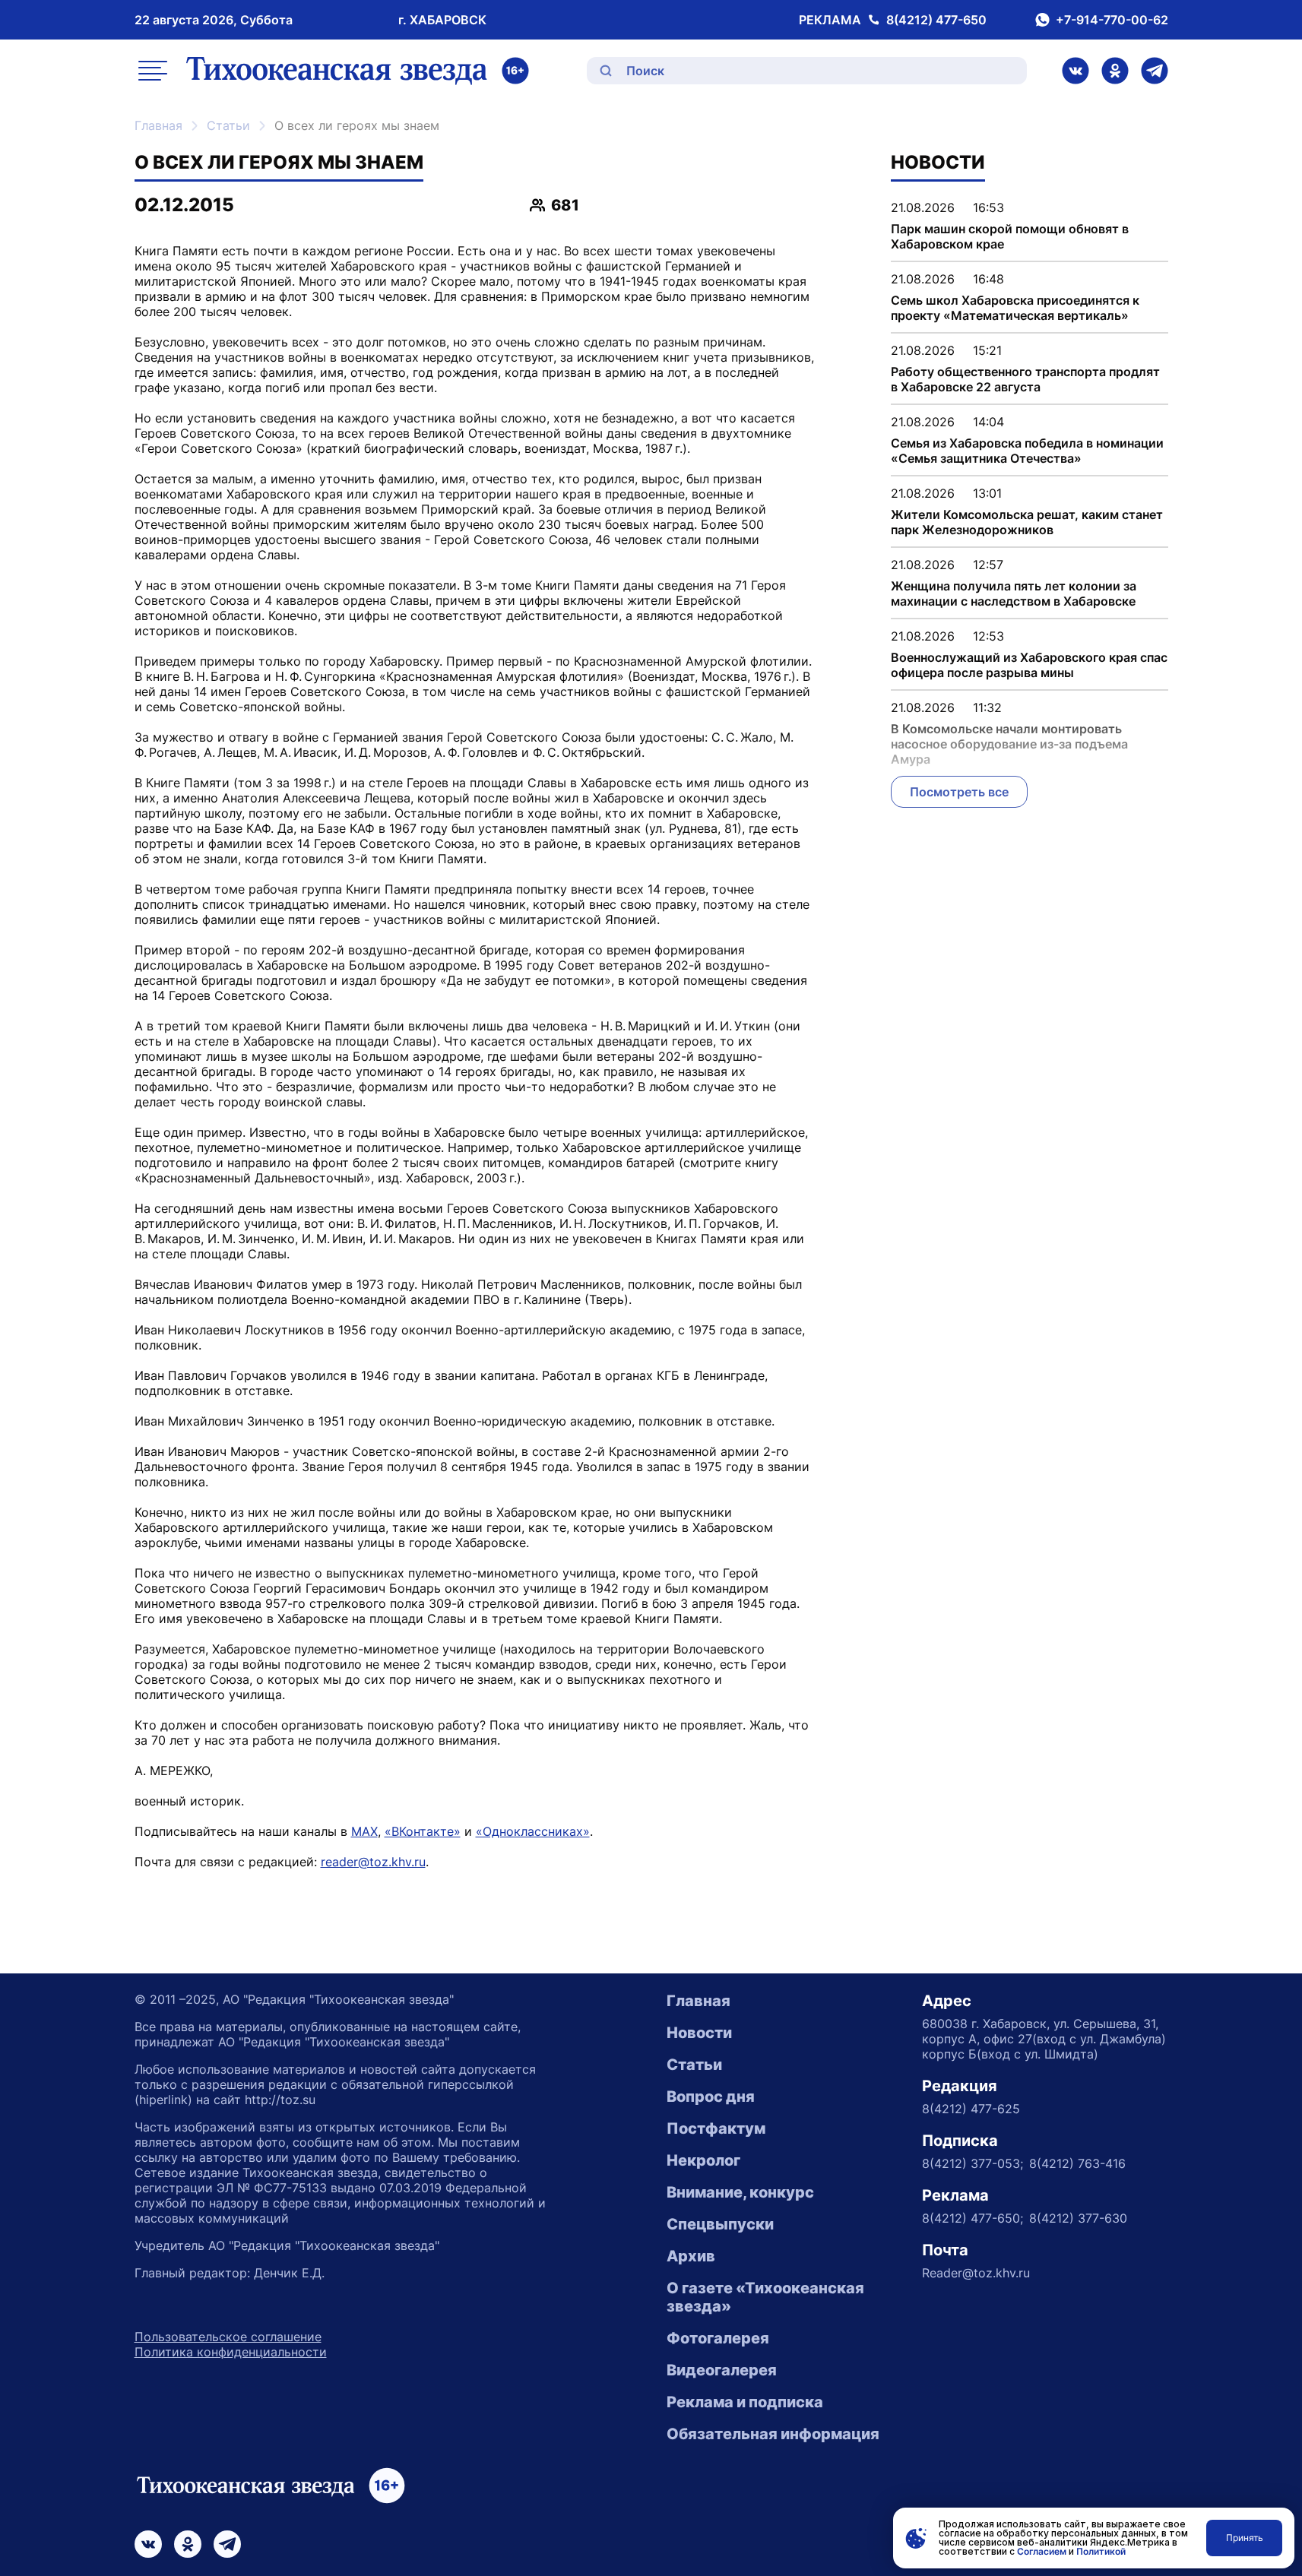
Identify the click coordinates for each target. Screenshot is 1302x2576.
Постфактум (716, 2128)
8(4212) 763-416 (1077, 2163)
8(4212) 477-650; (973, 2218)
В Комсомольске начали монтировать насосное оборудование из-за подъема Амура (1009, 744)
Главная (158, 125)
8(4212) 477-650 (936, 20)
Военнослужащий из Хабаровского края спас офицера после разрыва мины (1029, 665)
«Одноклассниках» (533, 1831)
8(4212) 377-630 (1078, 2218)
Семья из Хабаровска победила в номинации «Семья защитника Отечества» (1027, 451)
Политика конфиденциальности (231, 2352)
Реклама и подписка (745, 2402)
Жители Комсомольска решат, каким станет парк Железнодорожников (1027, 522)
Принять (1245, 2538)
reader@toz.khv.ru (373, 1862)
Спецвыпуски (720, 2224)
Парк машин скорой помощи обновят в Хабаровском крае (1010, 236)
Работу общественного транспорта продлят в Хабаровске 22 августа (1025, 379)
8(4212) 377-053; (973, 2163)
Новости (699, 2033)
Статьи (228, 125)
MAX (364, 1831)
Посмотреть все (959, 792)
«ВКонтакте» (423, 1831)
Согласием (1042, 2551)
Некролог (703, 2160)
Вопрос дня (711, 2097)
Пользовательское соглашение (228, 2337)
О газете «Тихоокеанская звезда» (765, 2297)
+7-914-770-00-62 (1112, 20)
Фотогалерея (718, 2338)
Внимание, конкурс (740, 2192)
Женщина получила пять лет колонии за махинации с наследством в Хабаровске (1014, 593)
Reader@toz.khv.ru (976, 2273)
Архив (691, 2256)
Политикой (1101, 2551)
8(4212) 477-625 (971, 2109)
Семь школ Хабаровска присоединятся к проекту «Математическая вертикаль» (1015, 308)
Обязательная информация (773, 2434)
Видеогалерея (722, 2370)
